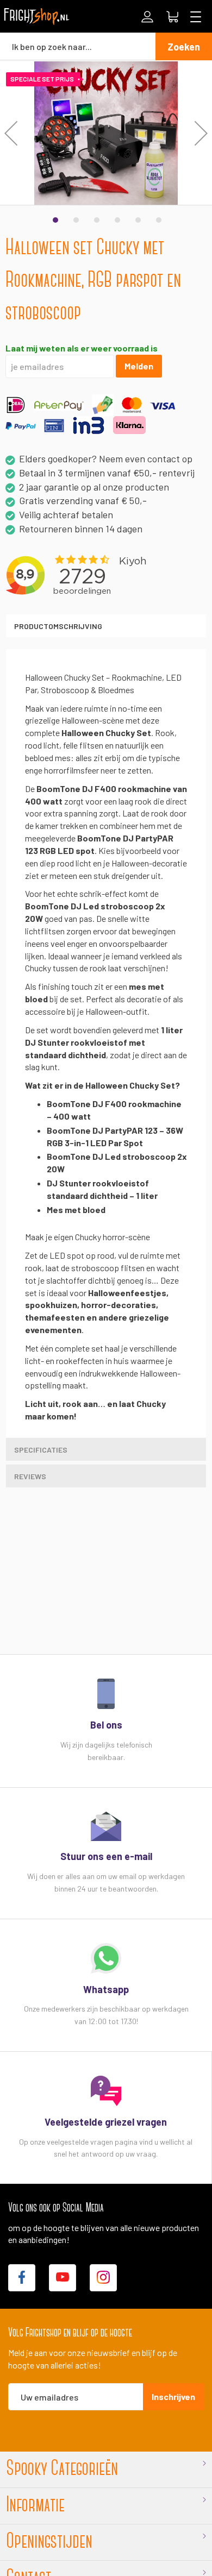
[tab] (106, 626)
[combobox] (78, 46)
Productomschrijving (58, 626)
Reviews (30, 1476)
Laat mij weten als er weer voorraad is (82, 348)
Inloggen (147, 17)
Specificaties (41, 1450)
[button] (11, 133)
